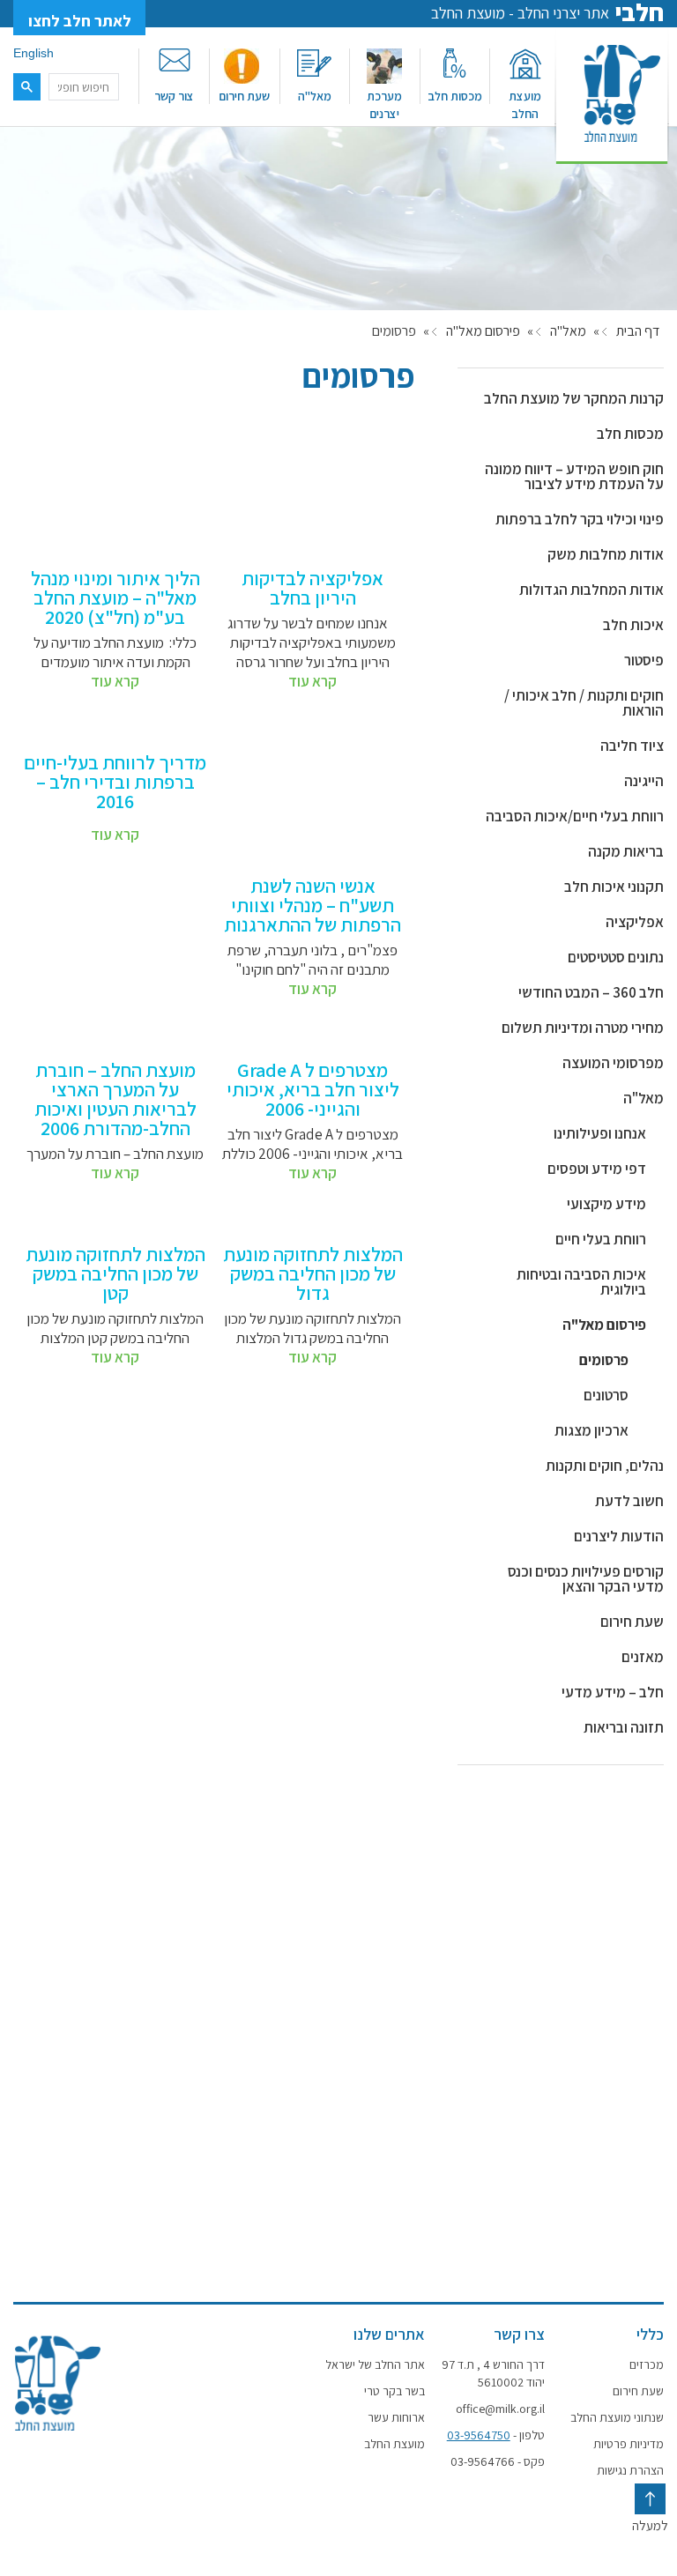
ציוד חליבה (632, 746)
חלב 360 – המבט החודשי (591, 992)
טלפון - (495, 2435)
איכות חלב (633, 625)
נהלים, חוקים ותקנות (605, 1466)
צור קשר (174, 96)
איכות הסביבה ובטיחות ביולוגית (581, 1282)
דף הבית (638, 331)
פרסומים (604, 1360)
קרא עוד (312, 681)
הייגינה (644, 781)
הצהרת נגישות (630, 2470)
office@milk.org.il (500, 2409)
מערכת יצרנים (384, 105)
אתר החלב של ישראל (375, 2364)
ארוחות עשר (396, 2417)
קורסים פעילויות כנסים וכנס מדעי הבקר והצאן (586, 1579)
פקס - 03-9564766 (497, 2461)
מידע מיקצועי (606, 1204)
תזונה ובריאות (624, 1727)
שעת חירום (244, 96)
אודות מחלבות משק (606, 554)
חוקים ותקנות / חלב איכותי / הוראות (584, 703)
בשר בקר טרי (394, 2391)
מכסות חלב (455, 96)
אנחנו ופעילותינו (600, 1133)
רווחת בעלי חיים (601, 1239)
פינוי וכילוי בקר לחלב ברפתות (580, 519)
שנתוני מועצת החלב (617, 2417)
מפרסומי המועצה (613, 1063)
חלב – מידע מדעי (613, 1692)
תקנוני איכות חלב (614, 887)
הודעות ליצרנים (619, 1536)
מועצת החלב (525, 105)
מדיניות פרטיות (629, 2444)
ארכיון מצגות (591, 1430)
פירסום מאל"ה (483, 331)
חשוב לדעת (629, 1501)
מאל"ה (315, 96)
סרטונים (606, 1395)
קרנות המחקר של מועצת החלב (574, 398)
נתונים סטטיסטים (616, 957)
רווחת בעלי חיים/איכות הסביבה (575, 816)
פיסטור (644, 660)
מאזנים (643, 1657)
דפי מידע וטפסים (597, 1169)
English (33, 53)
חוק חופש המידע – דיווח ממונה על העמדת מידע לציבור (574, 476)
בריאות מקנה (626, 851)
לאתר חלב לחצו (80, 21)
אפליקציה (635, 922)
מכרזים (647, 2364)
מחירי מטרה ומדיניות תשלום (583, 1028)
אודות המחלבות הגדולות (591, 590)
